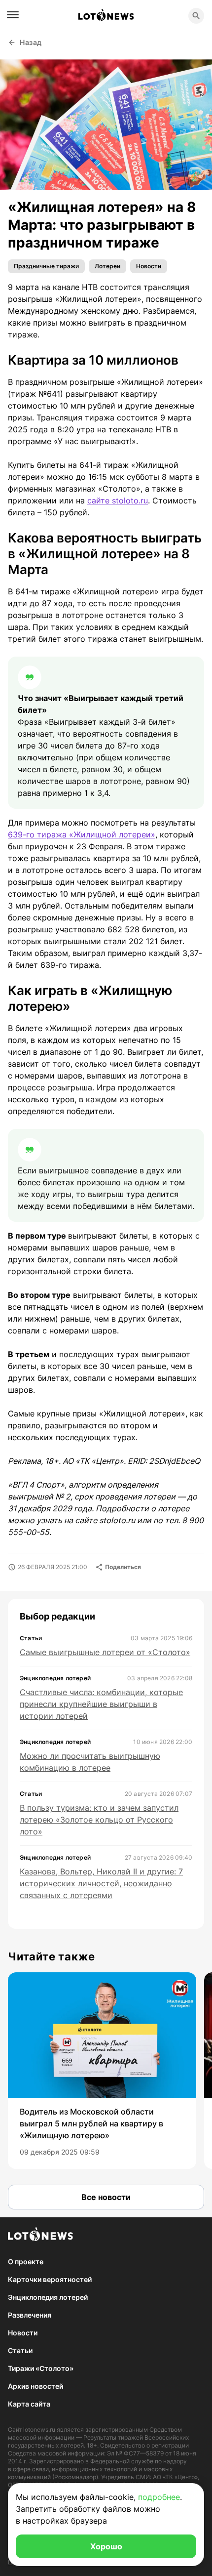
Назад (31, 42)
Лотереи (107, 266)
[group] (102, 2071)
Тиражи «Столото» (41, 2368)
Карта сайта (29, 2404)
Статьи (20, 2350)
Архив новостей (35, 2386)
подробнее (159, 2497)
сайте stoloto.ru (118, 500)
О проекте (26, 2262)
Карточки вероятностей (50, 2279)
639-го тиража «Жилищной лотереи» (82, 834)
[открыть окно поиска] (196, 16)
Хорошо (106, 2546)
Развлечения (30, 2315)
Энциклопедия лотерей (48, 2297)
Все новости (106, 2197)
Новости (149, 266)
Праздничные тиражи (46, 266)
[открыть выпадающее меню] (13, 15)
